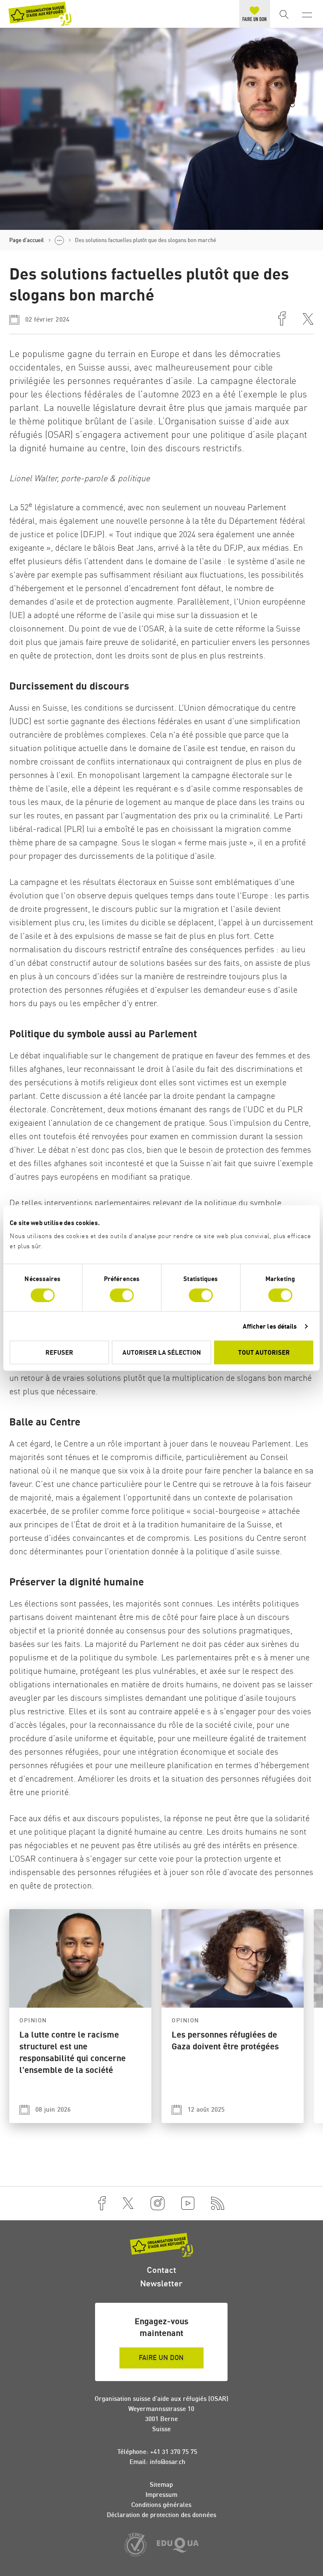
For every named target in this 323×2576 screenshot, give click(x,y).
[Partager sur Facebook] (282, 320)
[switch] (122, 1295)
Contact (161, 2270)
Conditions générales (161, 2505)
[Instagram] (158, 2203)
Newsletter (161, 2283)
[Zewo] (135, 2545)
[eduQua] (178, 2546)
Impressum (161, 2495)
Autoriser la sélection (162, 1352)
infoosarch (167, 2462)
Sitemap (161, 2484)
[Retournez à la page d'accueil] (40, 14)
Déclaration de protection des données (161, 2515)
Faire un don (161, 2358)
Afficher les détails (270, 1326)
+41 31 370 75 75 (174, 2452)
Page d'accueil (26, 240)
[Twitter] (128, 2203)
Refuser (59, 1352)
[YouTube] (188, 2203)
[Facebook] (102, 2203)
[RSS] (218, 2203)
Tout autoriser (264, 1352)
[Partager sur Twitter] (308, 320)
